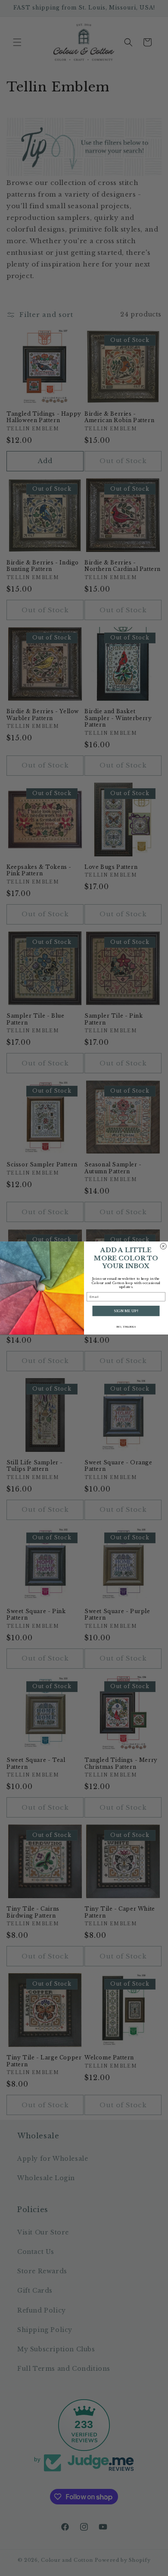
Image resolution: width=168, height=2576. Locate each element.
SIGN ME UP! (126, 1311)
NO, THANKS (126, 1327)
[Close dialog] (163, 1246)
